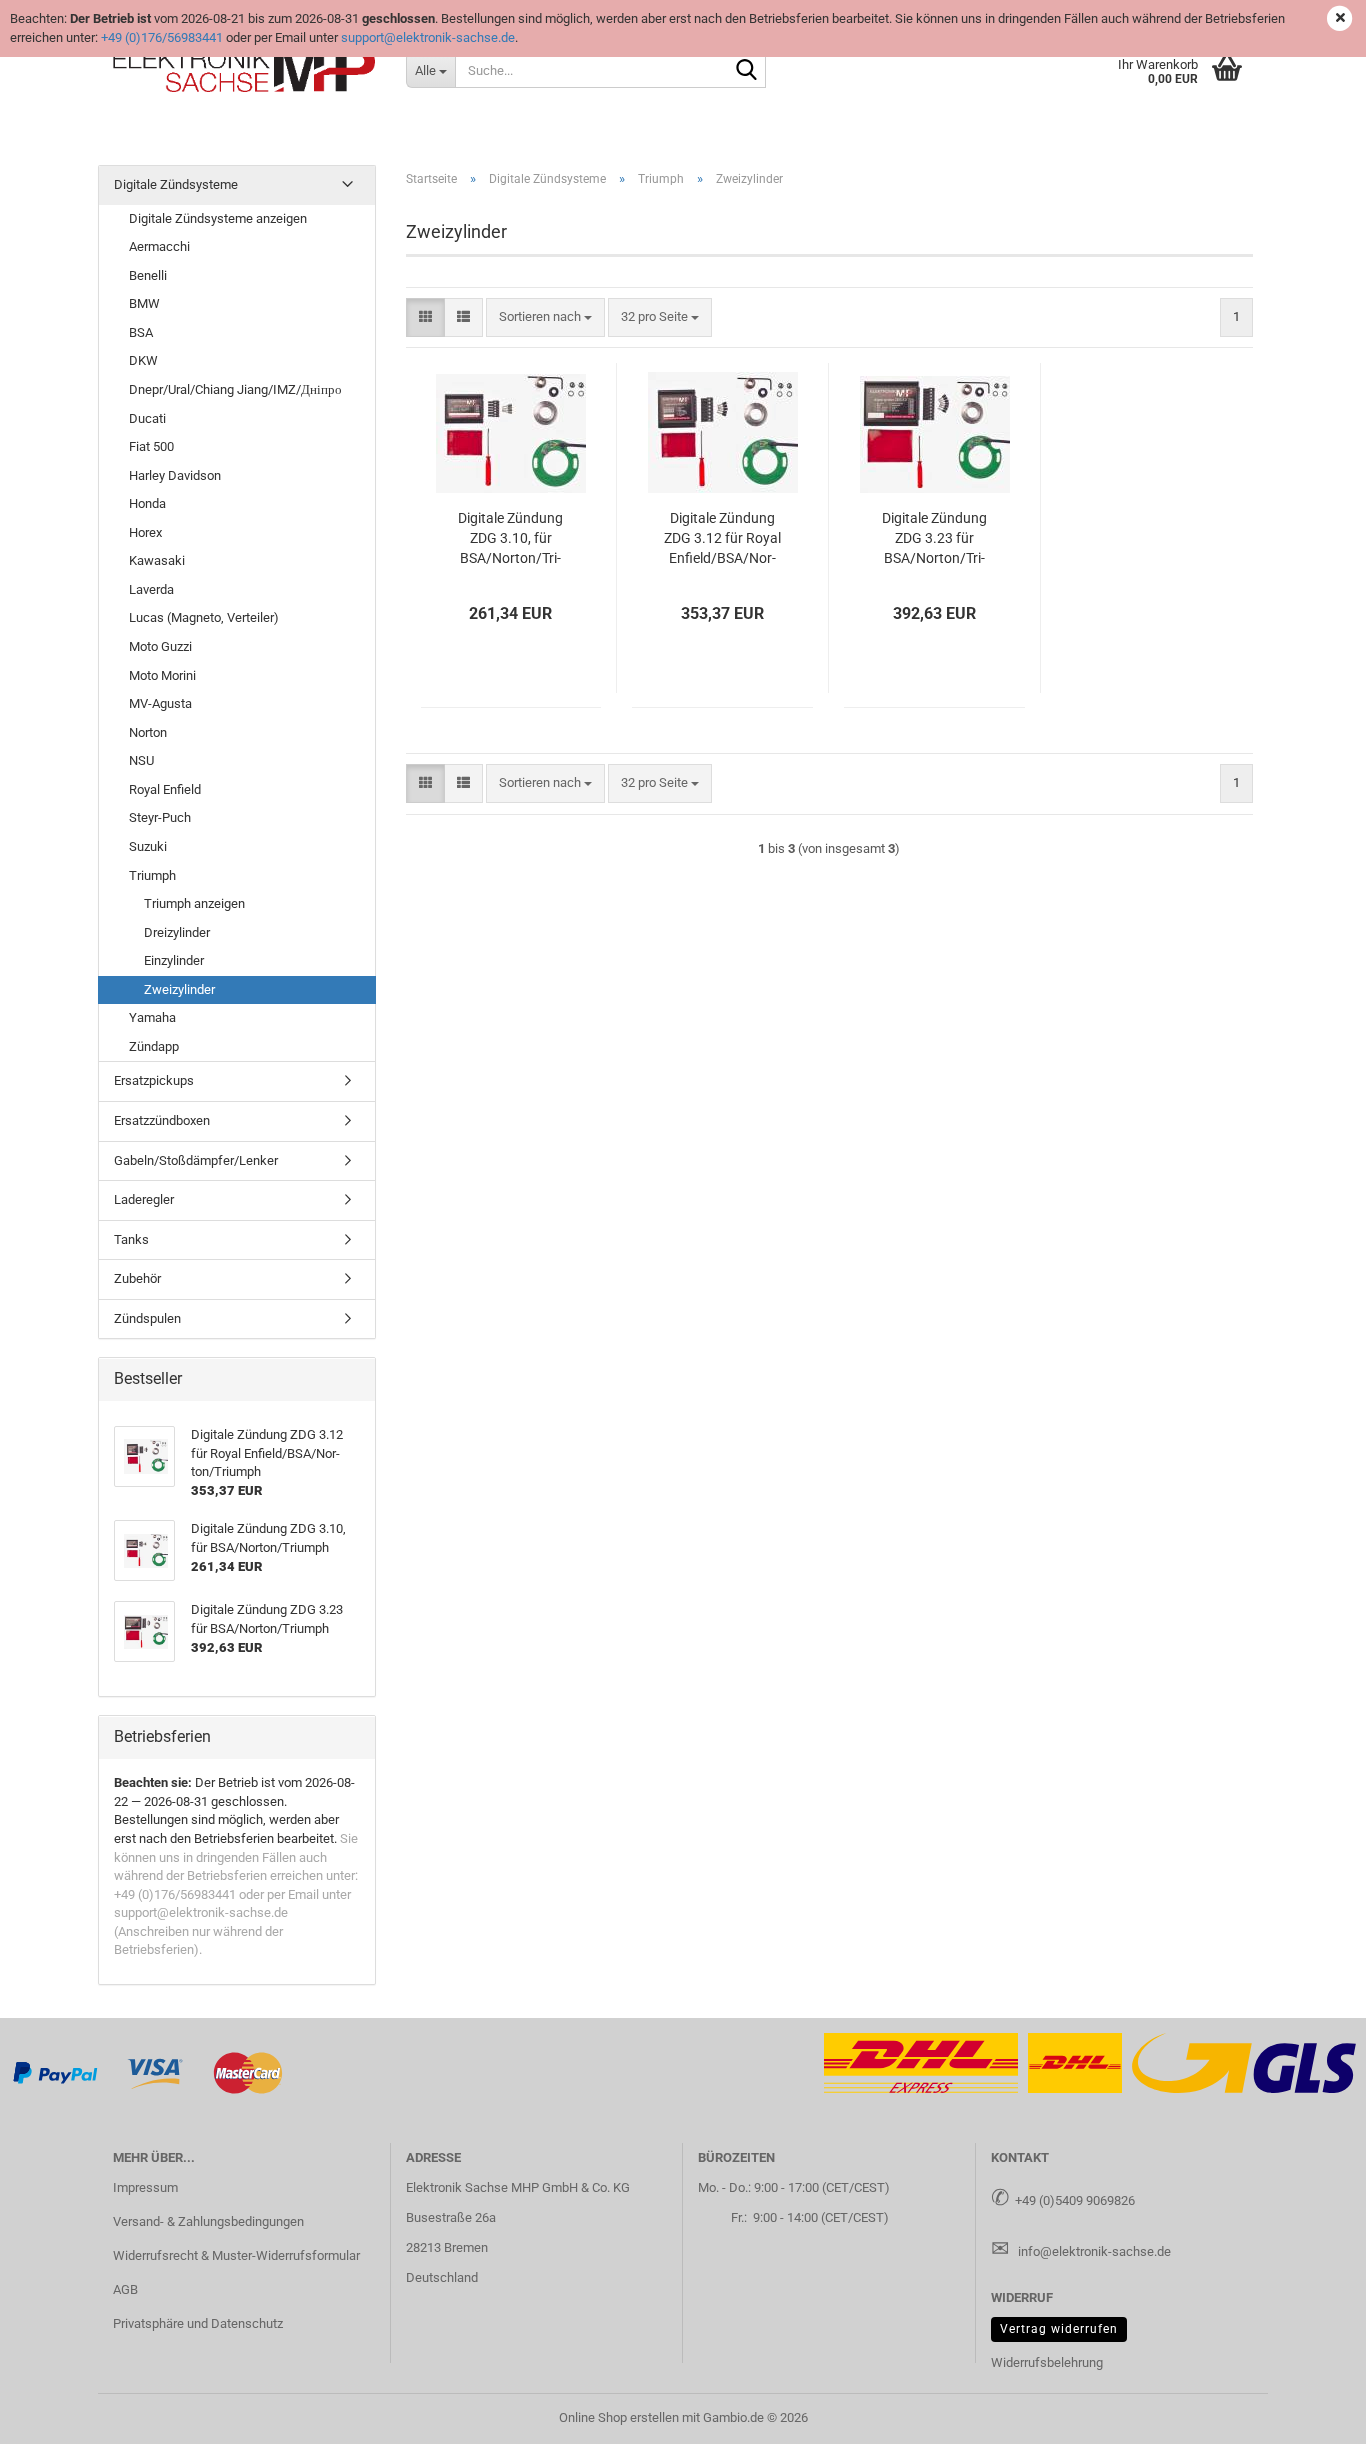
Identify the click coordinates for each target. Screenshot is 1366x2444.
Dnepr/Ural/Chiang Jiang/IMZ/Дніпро (235, 389)
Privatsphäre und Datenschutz (198, 2323)
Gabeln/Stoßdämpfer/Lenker (196, 1160)
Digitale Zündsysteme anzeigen (218, 218)
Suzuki (148, 846)
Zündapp (154, 1046)
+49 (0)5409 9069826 (1075, 2200)
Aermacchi (159, 246)
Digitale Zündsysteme (176, 184)
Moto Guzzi (160, 646)
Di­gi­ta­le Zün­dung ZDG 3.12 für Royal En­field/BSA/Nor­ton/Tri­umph (722, 539)
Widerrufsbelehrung (1047, 2362)
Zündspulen (147, 1318)
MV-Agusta (160, 703)
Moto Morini (162, 675)
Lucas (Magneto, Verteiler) (204, 617)
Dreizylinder (177, 932)
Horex (145, 532)
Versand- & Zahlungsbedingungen (208, 2221)
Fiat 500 (151, 446)
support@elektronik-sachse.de (428, 37)
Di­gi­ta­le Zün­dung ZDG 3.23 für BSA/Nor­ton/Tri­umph (934, 539)
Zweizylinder (179, 989)
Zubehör (137, 1278)
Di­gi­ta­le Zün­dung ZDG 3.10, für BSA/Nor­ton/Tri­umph (510, 539)
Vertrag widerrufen (1059, 2329)
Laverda (151, 589)
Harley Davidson (175, 475)
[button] (425, 317)
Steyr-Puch (160, 817)
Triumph (152, 875)
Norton (148, 732)
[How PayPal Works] (56, 2071)
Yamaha (152, 1017)
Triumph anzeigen (194, 903)
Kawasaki (157, 560)
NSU (141, 760)
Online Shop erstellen (619, 2417)
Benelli (148, 275)
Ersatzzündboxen (162, 1120)
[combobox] (545, 317)
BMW (144, 303)
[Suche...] (747, 71)
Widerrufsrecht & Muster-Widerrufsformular (236, 2255)
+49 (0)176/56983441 (162, 37)
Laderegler (144, 1199)
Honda (147, 503)
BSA (141, 332)
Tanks (131, 1239)
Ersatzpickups (154, 1080)
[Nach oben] (1311, 2414)
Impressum (145, 2187)
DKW (143, 360)
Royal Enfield (165, 789)
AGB (125, 2289)
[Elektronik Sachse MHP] (244, 70)
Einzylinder (174, 960)
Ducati (147, 418)
